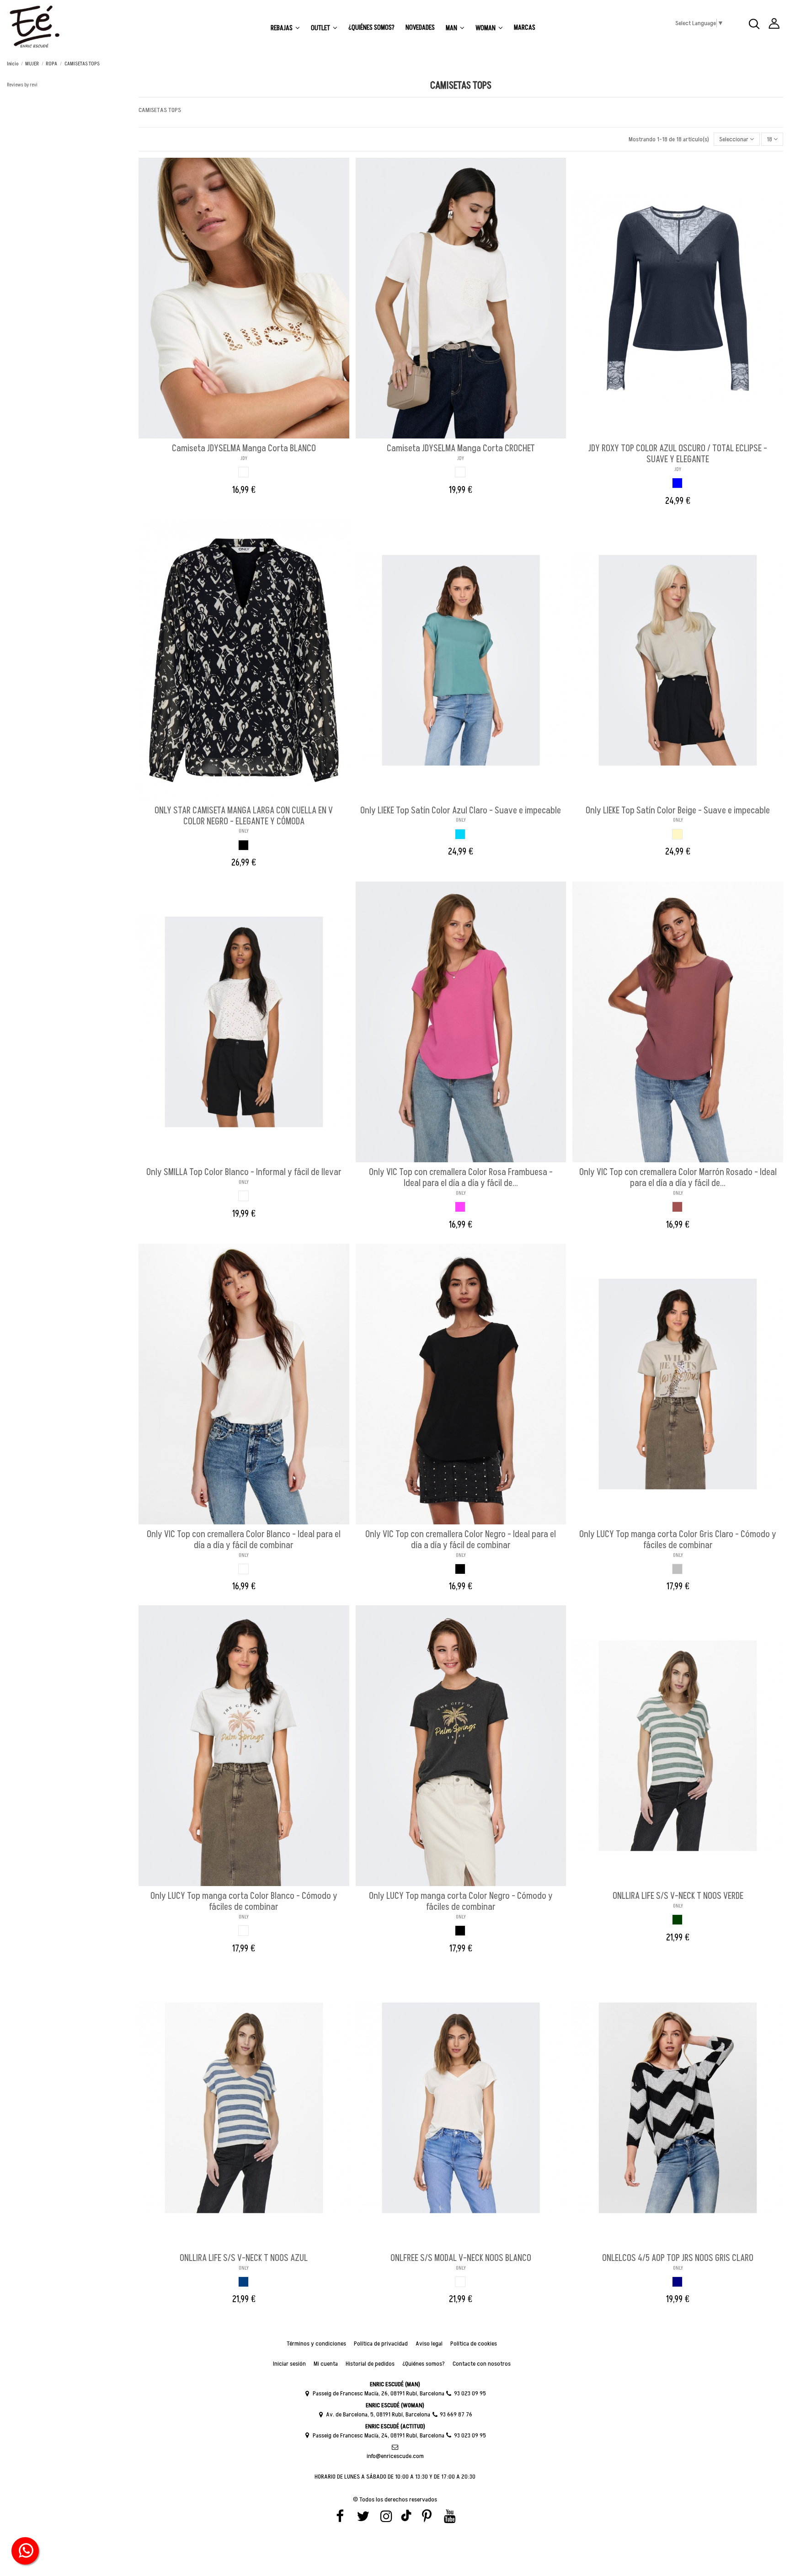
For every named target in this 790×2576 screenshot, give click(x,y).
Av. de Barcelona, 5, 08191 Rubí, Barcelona (378, 2414)
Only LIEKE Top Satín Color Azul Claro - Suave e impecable (461, 811)
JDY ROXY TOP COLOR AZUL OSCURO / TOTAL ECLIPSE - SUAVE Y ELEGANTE (678, 454)
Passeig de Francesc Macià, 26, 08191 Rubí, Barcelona (378, 2393)
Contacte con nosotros (482, 2364)
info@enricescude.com (395, 2456)
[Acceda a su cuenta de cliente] (774, 25)
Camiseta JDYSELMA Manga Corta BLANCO (244, 449)
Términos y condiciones (316, 2344)
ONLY (244, 831)
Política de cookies (474, 2344)
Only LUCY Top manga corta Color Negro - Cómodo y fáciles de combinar (461, 1902)
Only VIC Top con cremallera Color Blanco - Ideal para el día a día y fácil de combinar (244, 1540)
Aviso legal (429, 2344)
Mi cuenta (326, 2364)
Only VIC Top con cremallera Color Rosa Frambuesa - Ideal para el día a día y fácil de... (461, 1178)
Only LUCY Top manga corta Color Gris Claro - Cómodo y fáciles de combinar (678, 1540)
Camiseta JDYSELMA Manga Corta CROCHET (461, 449)
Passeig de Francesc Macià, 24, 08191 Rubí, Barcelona (378, 2435)
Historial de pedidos (370, 2364)
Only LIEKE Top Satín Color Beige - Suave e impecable (678, 811)
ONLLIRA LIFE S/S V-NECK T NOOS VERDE (678, 1896)
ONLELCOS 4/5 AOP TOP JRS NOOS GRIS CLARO (678, 2258)
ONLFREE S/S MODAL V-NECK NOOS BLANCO (461, 2258)
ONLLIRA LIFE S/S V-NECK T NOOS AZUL (244, 2258)
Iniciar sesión (289, 2364)
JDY (244, 458)
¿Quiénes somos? (424, 2364)
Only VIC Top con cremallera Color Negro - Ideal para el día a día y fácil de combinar (461, 1540)
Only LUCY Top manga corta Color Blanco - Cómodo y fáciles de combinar (244, 1902)
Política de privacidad (381, 2344)
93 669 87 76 (456, 2414)
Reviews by (22, 85)
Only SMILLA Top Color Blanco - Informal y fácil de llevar (244, 1172)
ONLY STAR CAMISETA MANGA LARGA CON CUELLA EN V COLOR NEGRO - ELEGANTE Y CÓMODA (244, 816)
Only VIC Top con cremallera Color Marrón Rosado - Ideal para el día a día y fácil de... (678, 1178)
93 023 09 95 (470, 2393)
